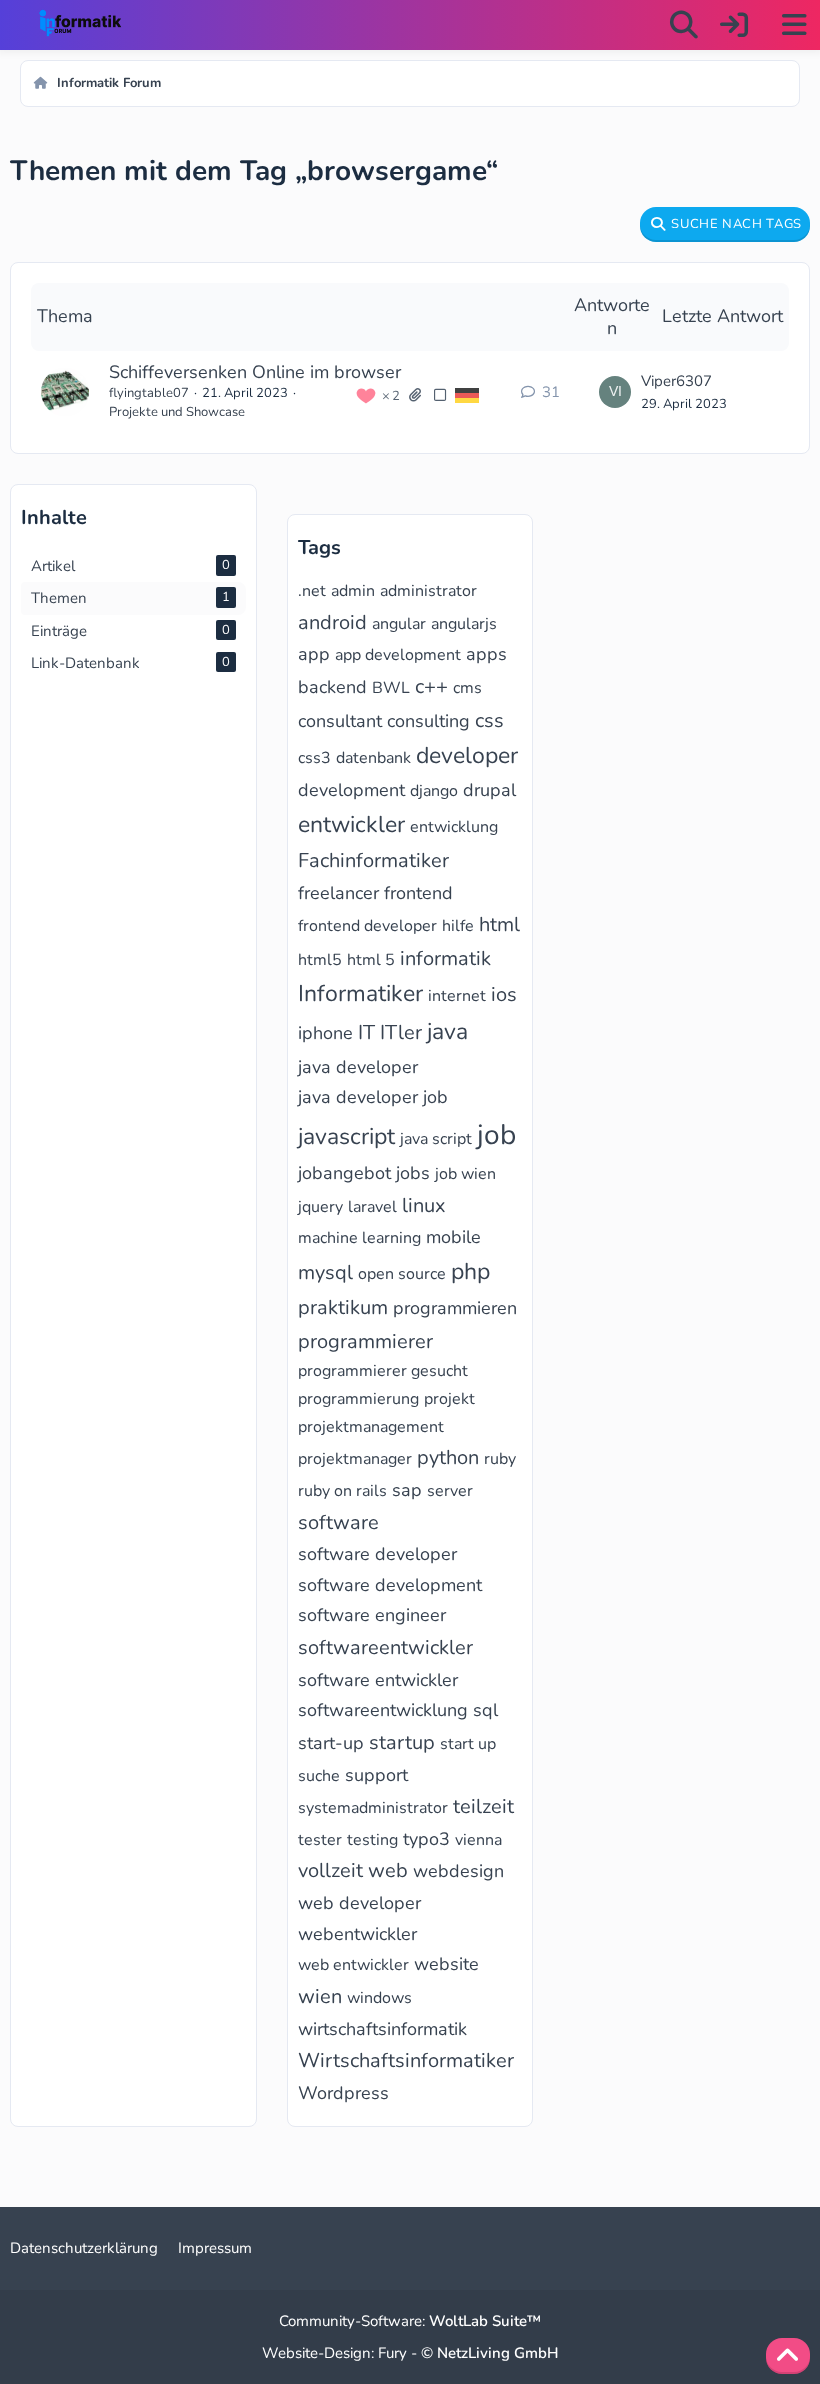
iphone (325, 1033)
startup (402, 1742)
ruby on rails (342, 1491)
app (314, 654)
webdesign (458, 1871)
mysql (325, 1272)
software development (390, 1585)
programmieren (455, 1308)
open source (402, 1274)
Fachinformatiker (373, 860)
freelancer (338, 893)
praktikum (343, 1307)
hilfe (458, 926)
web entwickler (353, 1965)
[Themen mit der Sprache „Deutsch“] (467, 395)
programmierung (358, 1399)
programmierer (365, 1341)
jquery (320, 1207)
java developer (358, 1067)
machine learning (359, 1238)
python (448, 1457)
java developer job (373, 1097)
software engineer (372, 1615)
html (499, 924)
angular (399, 624)
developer (467, 755)
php (470, 1271)
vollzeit (330, 1870)
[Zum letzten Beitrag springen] (615, 392)
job (496, 1135)
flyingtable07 (149, 393)
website (446, 1964)
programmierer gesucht (383, 1371)
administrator (428, 591)
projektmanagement (371, 1427)
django (434, 791)
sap (407, 1490)
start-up (331, 1743)
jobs (413, 1173)
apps (486, 654)
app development (398, 655)
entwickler (351, 824)
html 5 (371, 960)
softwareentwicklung (383, 1710)
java (447, 1031)
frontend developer (367, 926)
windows (379, 1998)
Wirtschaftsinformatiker (406, 2060)
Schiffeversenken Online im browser (255, 372)
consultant (340, 721)
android (332, 622)
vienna (478, 1840)
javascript (346, 1136)
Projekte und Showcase (177, 412)
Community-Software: (410, 2321)
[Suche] (684, 25)
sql (485, 1710)
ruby (500, 1459)
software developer (377, 1554)
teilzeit (483, 1806)
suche (319, 1776)
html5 (320, 960)
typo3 (426, 1839)
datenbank (373, 758)
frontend (418, 893)
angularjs (464, 624)
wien (320, 1996)
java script (436, 1139)
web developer (359, 1903)
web (388, 1870)
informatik (445, 958)
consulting (428, 721)
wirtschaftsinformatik (382, 2029)
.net (312, 591)
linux (424, 1205)
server (450, 1491)
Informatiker (360, 993)
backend (332, 687)
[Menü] (794, 25)
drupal (489, 790)
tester (320, 1840)
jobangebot (344, 1173)
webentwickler (357, 1934)
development (351, 790)
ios (504, 994)
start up (468, 1744)
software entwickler (378, 1680)
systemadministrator (373, 1808)
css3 (314, 758)
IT (366, 1032)
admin (353, 591)
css (489, 720)
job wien (465, 1174)
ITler (401, 1032)
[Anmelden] (734, 25)
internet (457, 996)
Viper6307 (676, 381)
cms (467, 688)
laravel (372, 1207)
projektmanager (355, 1459)
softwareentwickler (385, 1647)
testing (372, 1840)
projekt (449, 1399)
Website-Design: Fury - (410, 2353)
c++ (431, 686)
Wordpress (343, 2093)
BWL (391, 688)
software (338, 1522)
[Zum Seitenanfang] (788, 2356)
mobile (453, 1237)
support (376, 1775)
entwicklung (454, 827)
